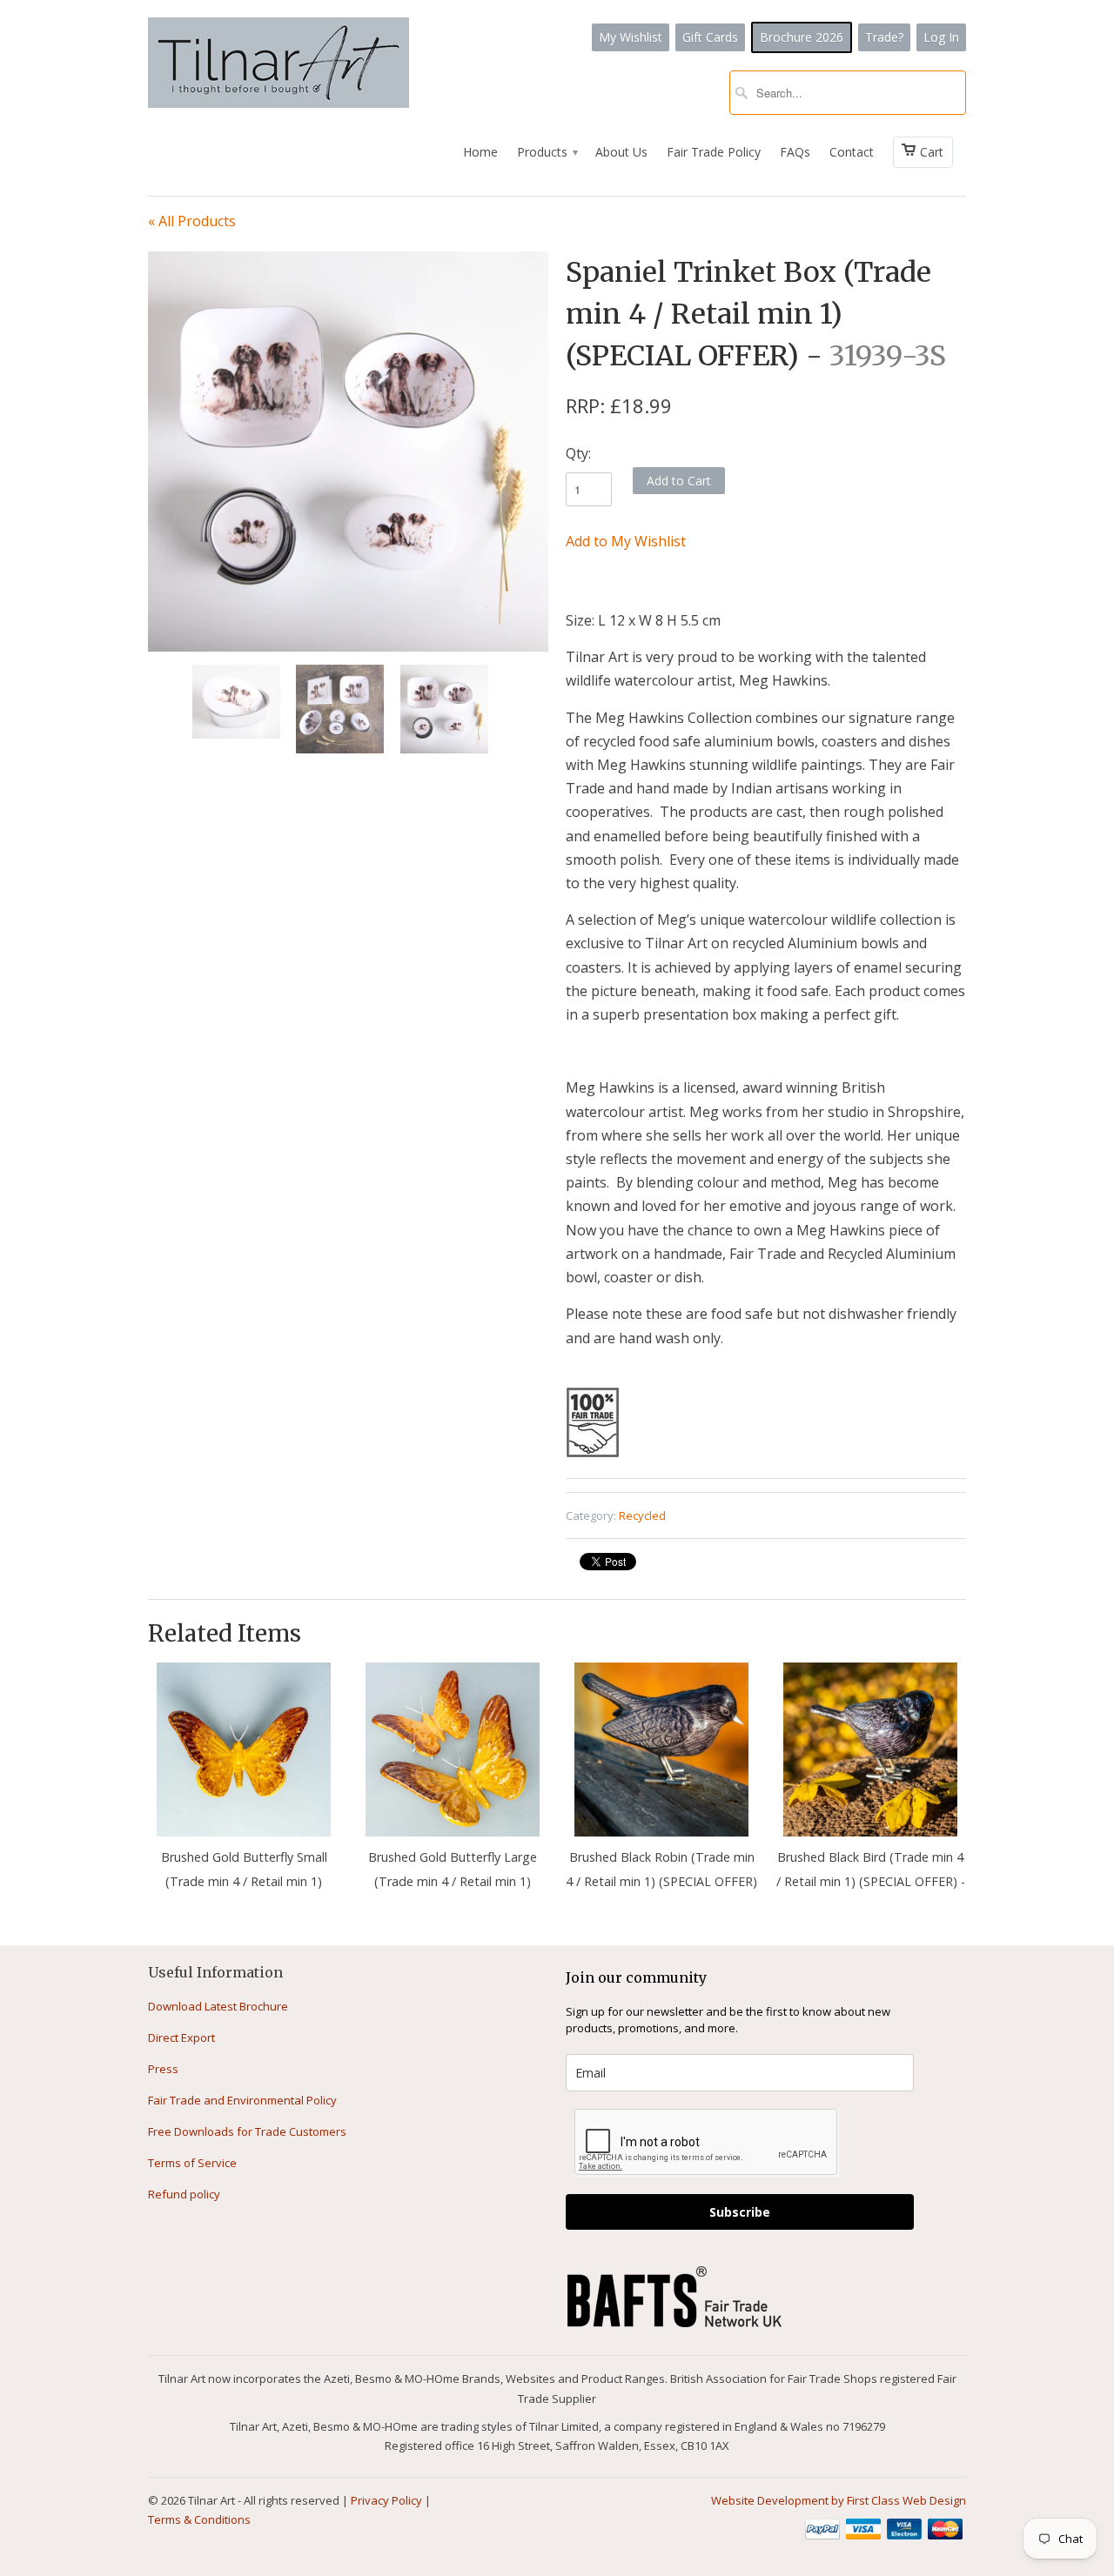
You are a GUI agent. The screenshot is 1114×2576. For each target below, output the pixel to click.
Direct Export (181, 2037)
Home (480, 152)
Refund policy (184, 2194)
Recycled (642, 1515)
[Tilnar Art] (278, 64)
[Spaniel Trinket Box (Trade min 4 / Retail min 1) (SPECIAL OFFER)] (348, 419)
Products (547, 152)
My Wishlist (631, 37)
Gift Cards (710, 37)
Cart (932, 152)
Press (163, 2069)
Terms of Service (192, 2163)
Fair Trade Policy (714, 152)
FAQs (795, 152)
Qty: (578, 453)
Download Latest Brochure (218, 2006)
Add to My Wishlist (626, 541)
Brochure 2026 (802, 37)
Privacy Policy (386, 2500)
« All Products (192, 221)
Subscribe (740, 2212)
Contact (852, 152)
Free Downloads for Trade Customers (247, 2131)
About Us (621, 152)
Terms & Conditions (199, 2519)
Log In (941, 37)
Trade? (884, 37)
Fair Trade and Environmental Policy (242, 2100)
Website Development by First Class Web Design (839, 2500)
